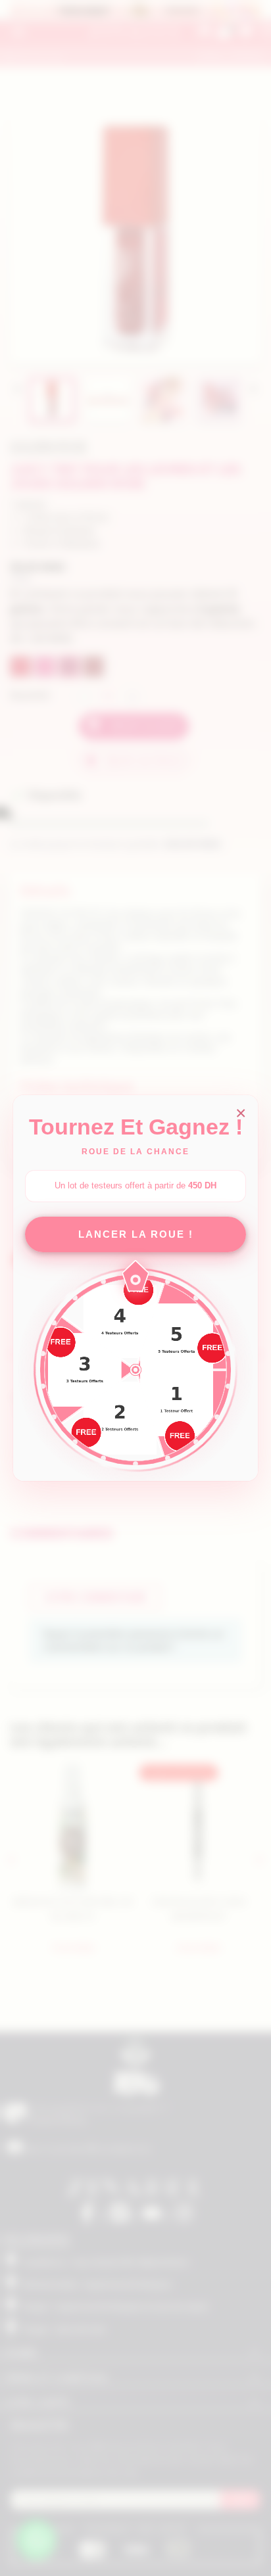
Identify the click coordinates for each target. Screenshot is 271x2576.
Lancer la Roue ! (136, 1234)
